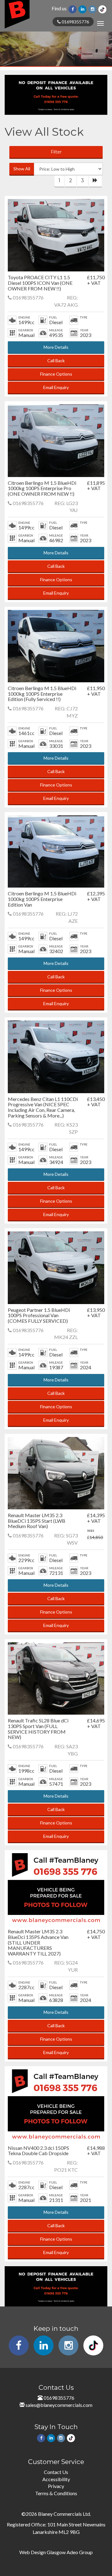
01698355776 (75, 22)
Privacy (56, 2486)
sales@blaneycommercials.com (59, 2405)
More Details (56, 347)
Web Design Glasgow (42, 2552)
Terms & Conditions (56, 2493)
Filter (56, 152)
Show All (22, 169)
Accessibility (56, 2479)
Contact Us (56, 2472)
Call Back (56, 360)
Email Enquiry (56, 387)
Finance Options (56, 374)
